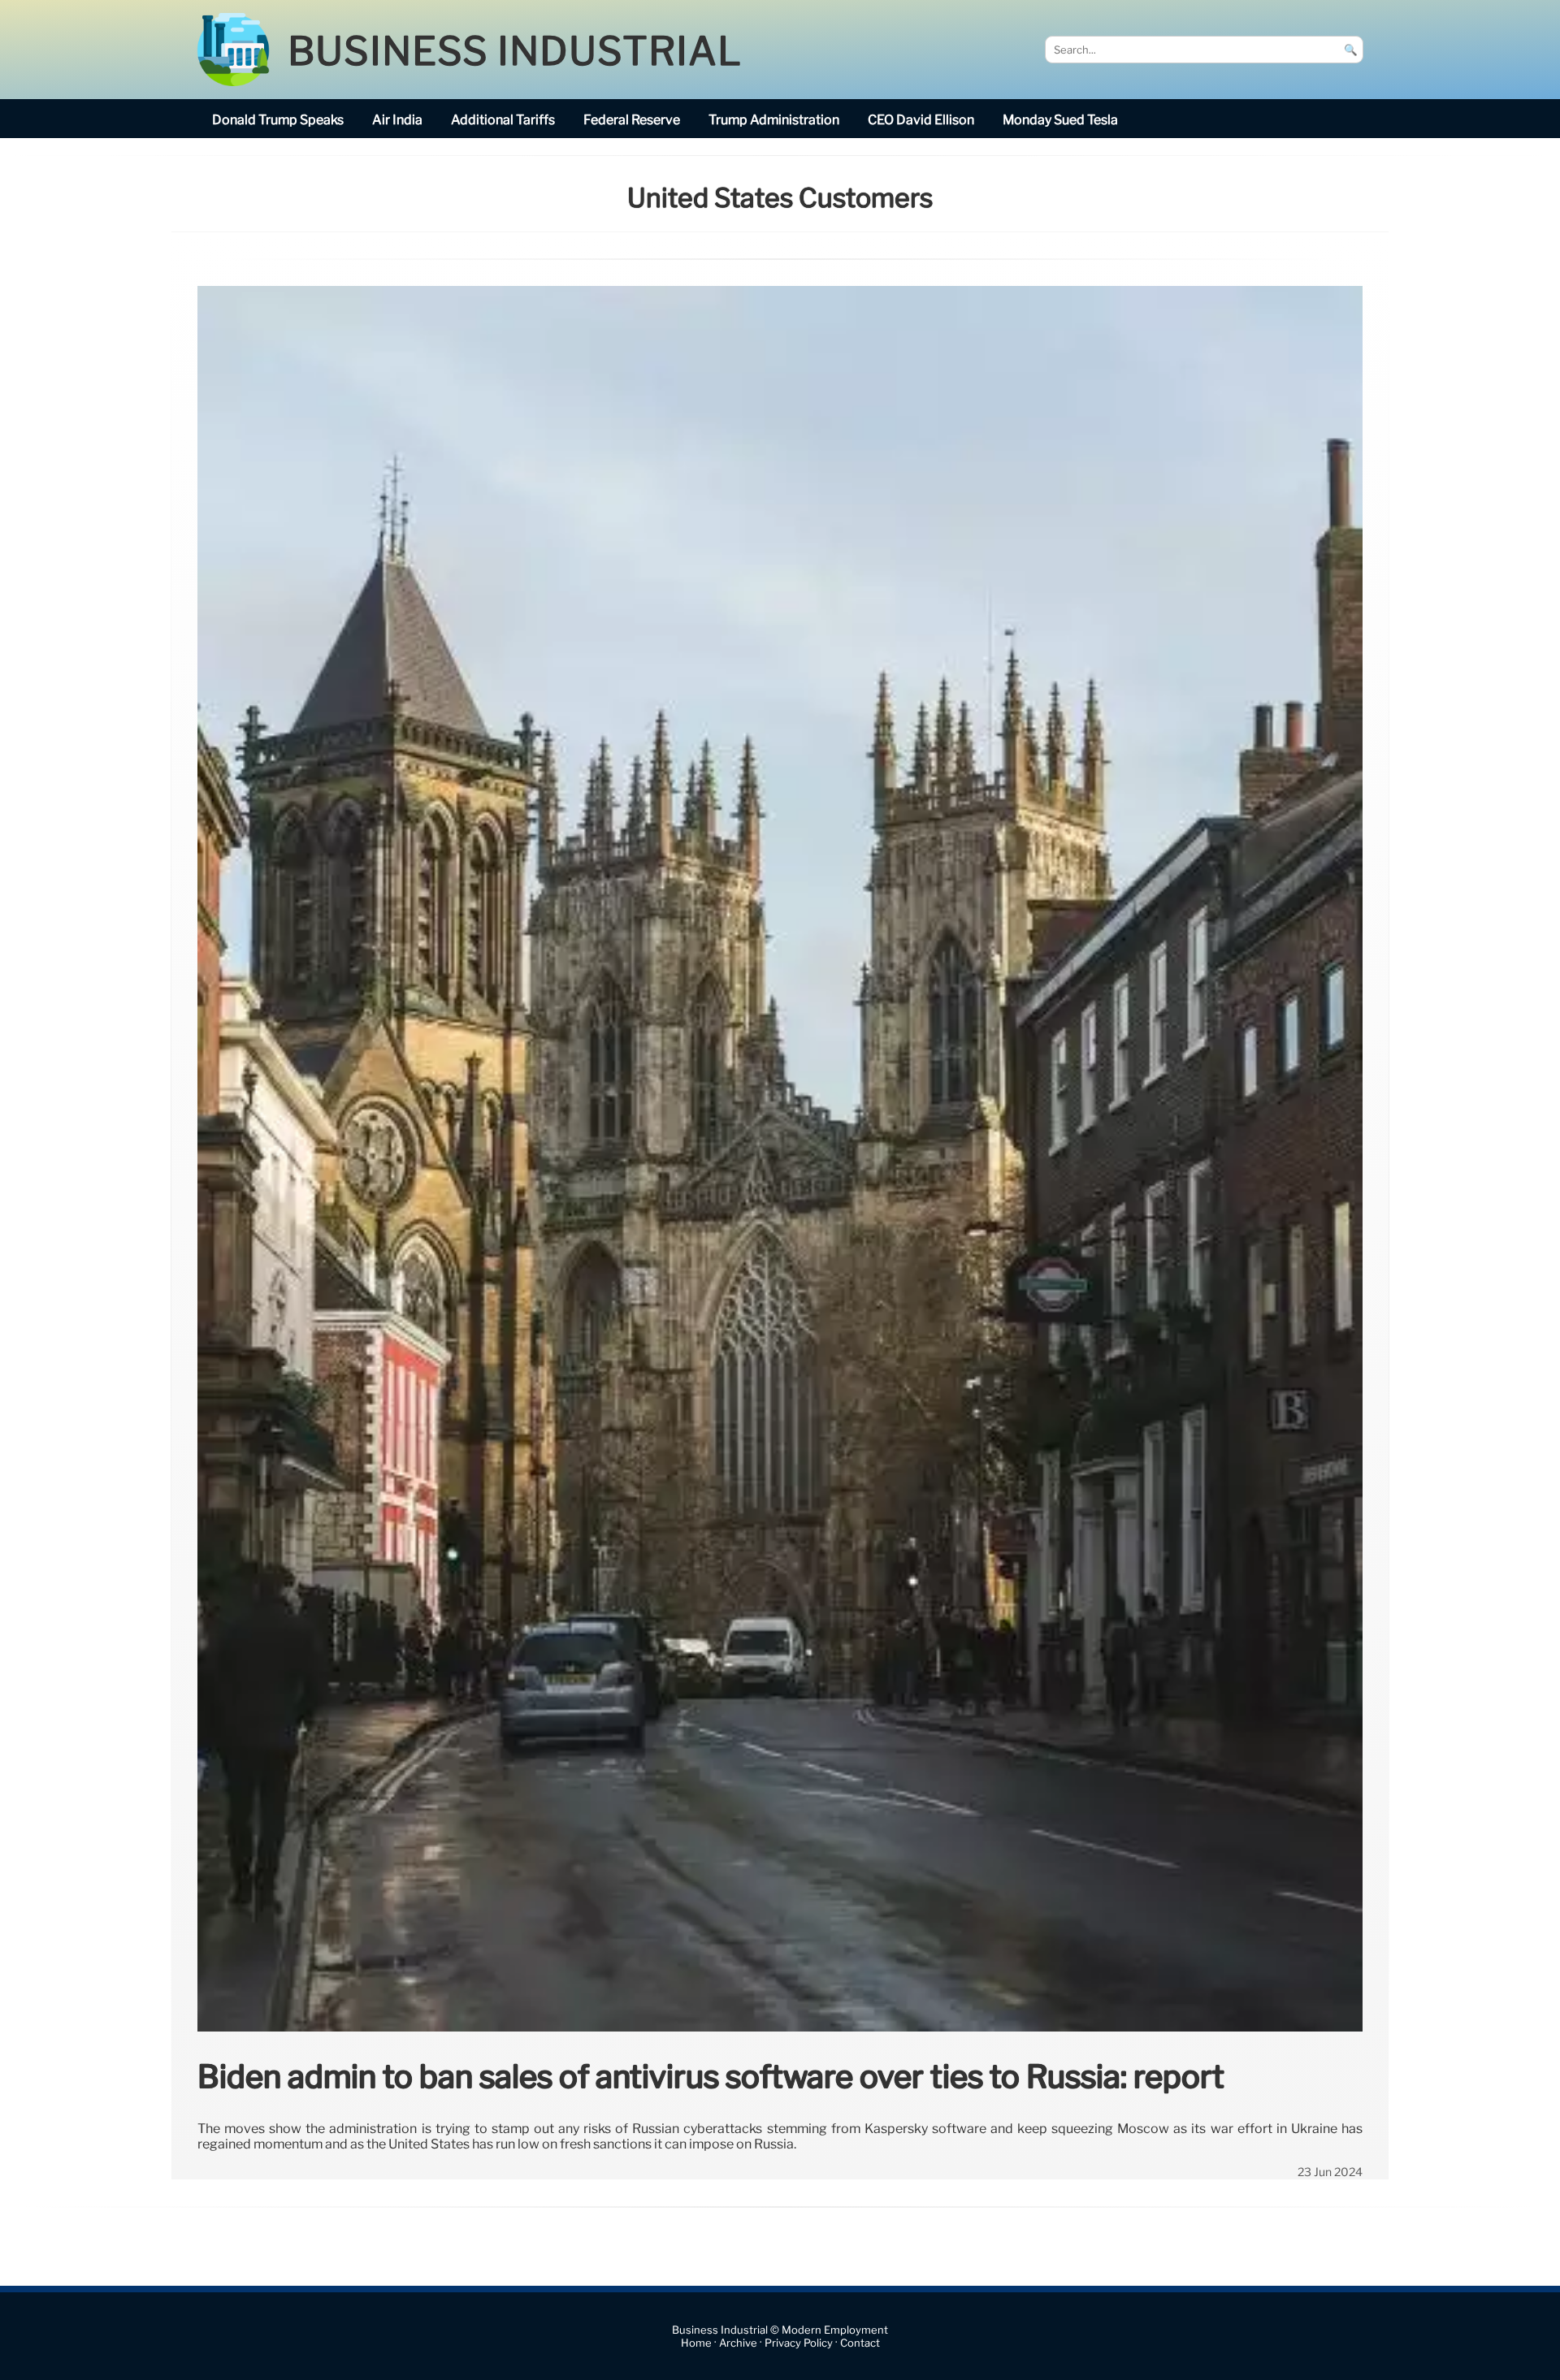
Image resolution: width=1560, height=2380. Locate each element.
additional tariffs (503, 120)
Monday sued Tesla (1060, 120)
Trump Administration (774, 120)
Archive (738, 2343)
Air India (397, 120)
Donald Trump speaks (278, 120)
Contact (860, 2343)
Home (696, 2343)
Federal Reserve (632, 120)
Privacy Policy (799, 2343)
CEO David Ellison (921, 120)
